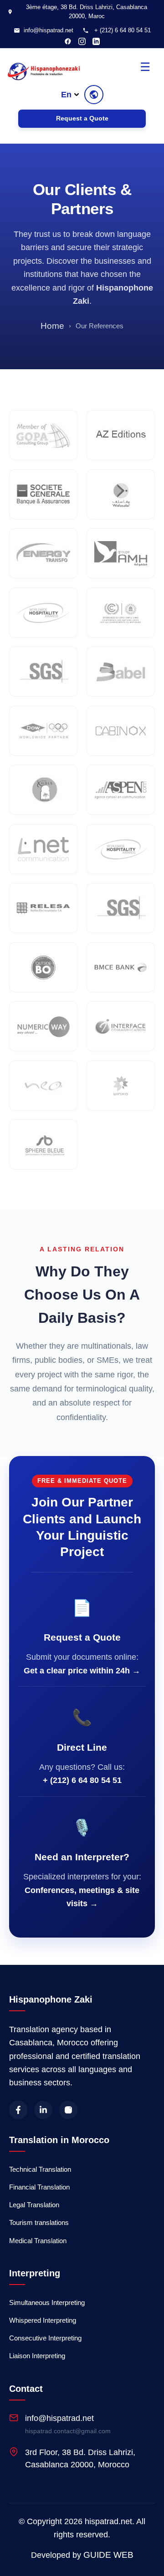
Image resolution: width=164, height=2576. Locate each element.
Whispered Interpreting (43, 2320)
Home (52, 326)
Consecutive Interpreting (45, 2338)
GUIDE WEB (108, 2555)
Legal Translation (34, 2205)
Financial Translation (39, 2187)
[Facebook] (68, 41)
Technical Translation (40, 2169)
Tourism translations (39, 2222)
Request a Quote (82, 118)
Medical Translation (38, 2241)
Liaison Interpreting (37, 2356)
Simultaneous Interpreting (47, 2302)
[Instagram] (82, 41)
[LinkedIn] (96, 41)
